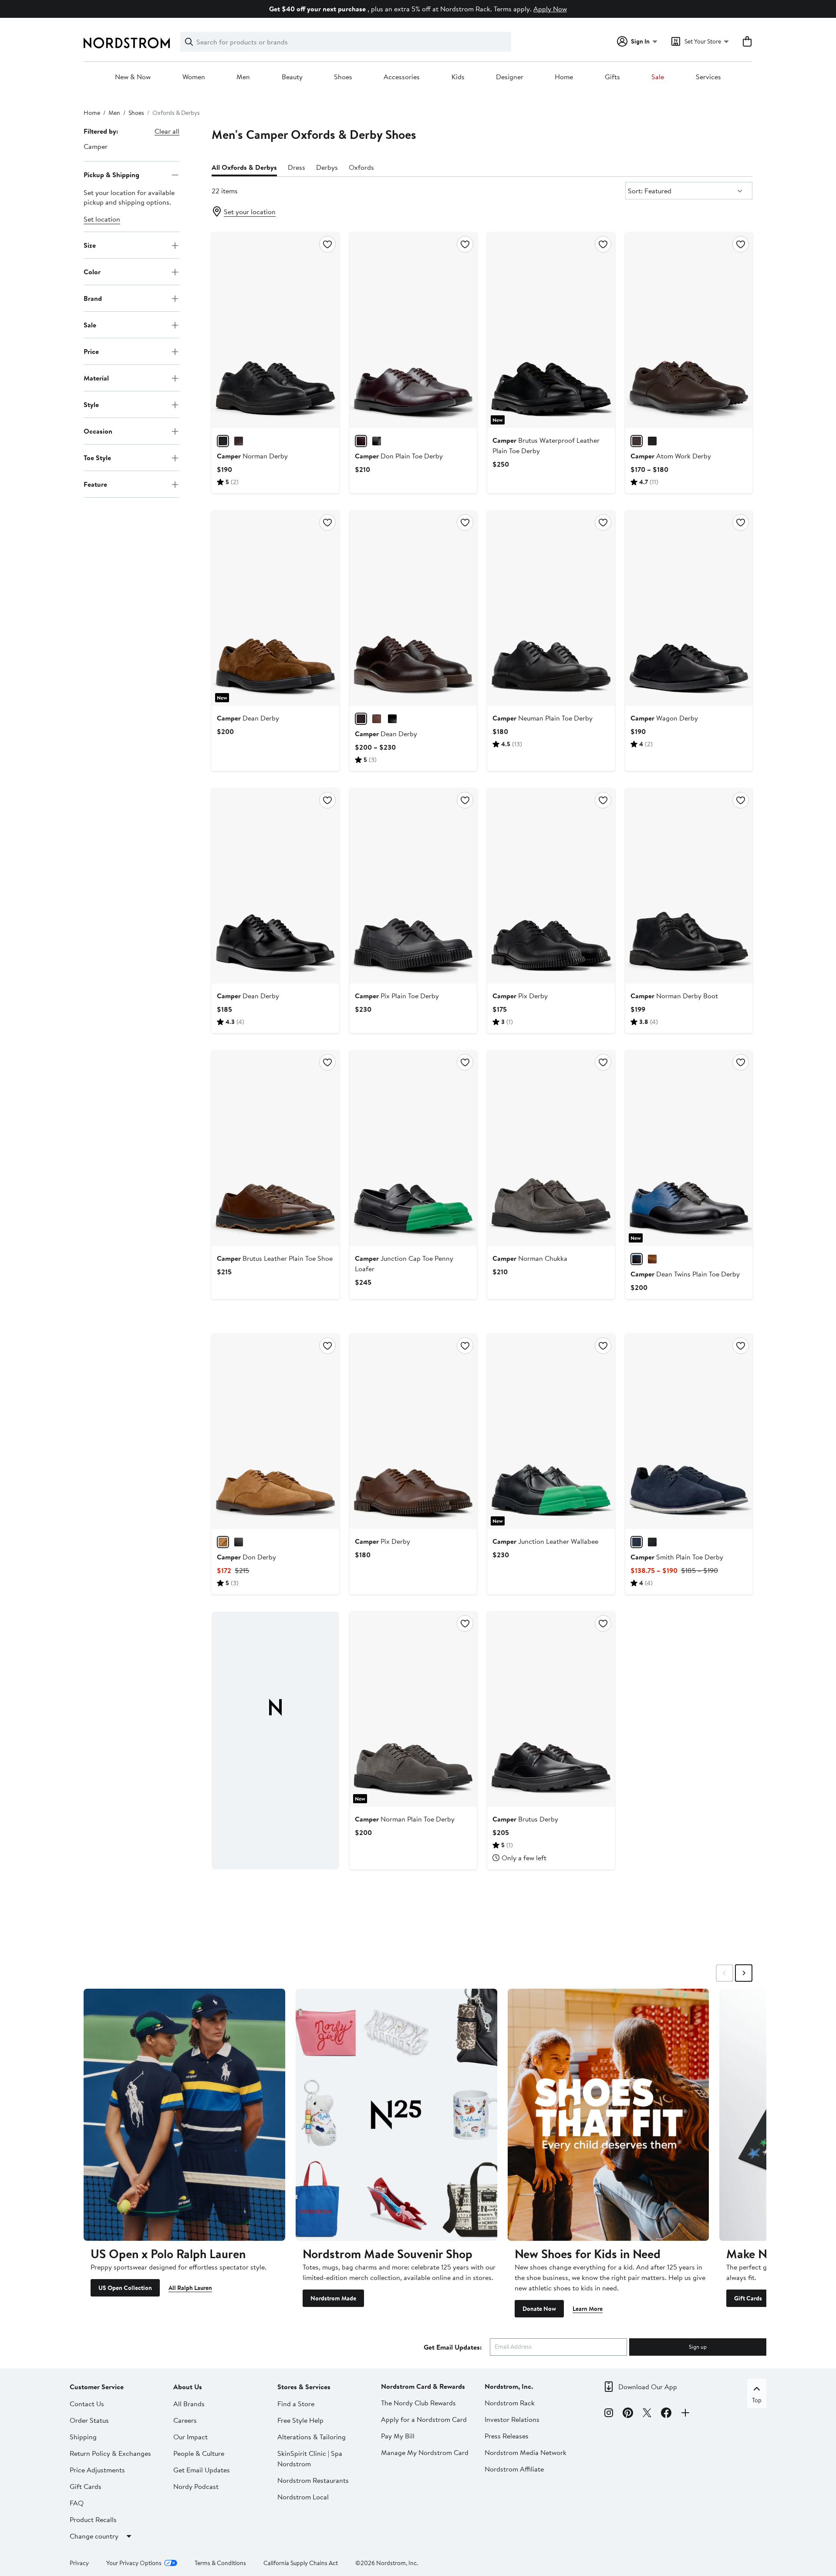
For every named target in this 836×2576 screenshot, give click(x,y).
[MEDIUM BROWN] (652, 1259)
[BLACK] (223, 441)
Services (708, 77)
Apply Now (550, 9)
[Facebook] (666, 2414)
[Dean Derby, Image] (275, 608)
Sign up (698, 2347)
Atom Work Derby (671, 456)
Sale (658, 77)
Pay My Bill (398, 2436)
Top (757, 2400)
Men (243, 77)
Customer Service (97, 2387)
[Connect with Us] (685, 2414)
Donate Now (539, 2309)
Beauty (292, 77)
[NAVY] (637, 1542)
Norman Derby (252, 456)
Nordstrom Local (303, 2497)
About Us (188, 2387)
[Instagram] (609, 2414)
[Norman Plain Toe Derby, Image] (413, 1709)
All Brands (189, 2404)
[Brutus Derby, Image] (551, 1709)
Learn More (588, 2309)
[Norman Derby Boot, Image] (689, 886)
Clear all (167, 131)
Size (90, 245)
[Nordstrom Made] (396, 2115)
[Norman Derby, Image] (275, 330)
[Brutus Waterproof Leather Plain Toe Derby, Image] (551, 330)
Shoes (343, 77)
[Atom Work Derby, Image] (689, 330)
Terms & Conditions (220, 2563)
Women (194, 77)
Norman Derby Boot (674, 996)
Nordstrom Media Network (526, 2452)
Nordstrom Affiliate (514, 2469)
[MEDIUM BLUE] (637, 1259)
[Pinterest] (628, 2414)
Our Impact (190, 2437)
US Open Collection (125, 2288)
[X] (647, 2414)
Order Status (89, 2420)
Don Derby (246, 1557)
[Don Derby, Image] (275, 1431)
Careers (185, 2420)
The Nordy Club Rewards (418, 2403)
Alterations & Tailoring (312, 2437)
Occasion (98, 431)
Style (91, 404)
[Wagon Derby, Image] (689, 608)
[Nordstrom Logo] (127, 43)
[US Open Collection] (184, 2115)
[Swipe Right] (744, 1973)
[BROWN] (377, 719)
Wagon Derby (664, 718)
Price (91, 351)
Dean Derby (248, 718)
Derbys (327, 167)
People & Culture (199, 2453)
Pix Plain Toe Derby (397, 996)
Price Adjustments (97, 2470)
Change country (94, 2536)
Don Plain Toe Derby (399, 456)
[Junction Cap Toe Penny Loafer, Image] (413, 1148)
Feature (95, 484)
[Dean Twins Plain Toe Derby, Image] (689, 1148)
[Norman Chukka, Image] (551, 1148)
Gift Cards (748, 2298)
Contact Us (87, 2404)
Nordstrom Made (333, 2298)
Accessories (402, 77)
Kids (458, 77)
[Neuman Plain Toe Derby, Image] (551, 608)
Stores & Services (304, 2387)
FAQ (77, 2503)
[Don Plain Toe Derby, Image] (413, 330)
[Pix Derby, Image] (551, 886)
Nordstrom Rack (510, 2403)
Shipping (83, 2437)
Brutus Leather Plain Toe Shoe (275, 1258)
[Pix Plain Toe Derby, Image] (413, 886)
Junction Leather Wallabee (545, 1541)
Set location (102, 219)
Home (564, 77)
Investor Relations (512, 2419)
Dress (297, 167)
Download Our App (648, 2387)
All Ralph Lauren (190, 2288)
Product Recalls (93, 2519)
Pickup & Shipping (111, 175)
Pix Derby (520, 996)
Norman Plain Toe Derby (405, 1819)
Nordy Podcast (196, 2486)
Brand (93, 298)
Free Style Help (300, 2420)
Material (96, 378)
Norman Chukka (530, 1258)
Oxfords (361, 167)
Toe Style (97, 458)
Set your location (250, 212)
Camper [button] (96, 146)
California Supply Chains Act (301, 2563)
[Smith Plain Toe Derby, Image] (689, 1431)
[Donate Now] (608, 2115)
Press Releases (507, 2436)
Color (92, 272)
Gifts (612, 77)
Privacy (79, 2563)
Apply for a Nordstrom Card (424, 2419)
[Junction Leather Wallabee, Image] (551, 1431)
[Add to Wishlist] (327, 244)
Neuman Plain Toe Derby (543, 718)
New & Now (133, 77)
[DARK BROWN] (239, 441)
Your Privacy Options (134, 2563)
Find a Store (296, 2404)
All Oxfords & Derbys (244, 167)
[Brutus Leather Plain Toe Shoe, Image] (275, 1148)
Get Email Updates (202, 2470)
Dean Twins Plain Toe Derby (685, 1274)
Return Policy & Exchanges (110, 2453)
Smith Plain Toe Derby (677, 1557)
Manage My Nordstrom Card (425, 2452)
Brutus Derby (525, 1819)
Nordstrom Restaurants (313, 2480)
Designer (510, 77)
